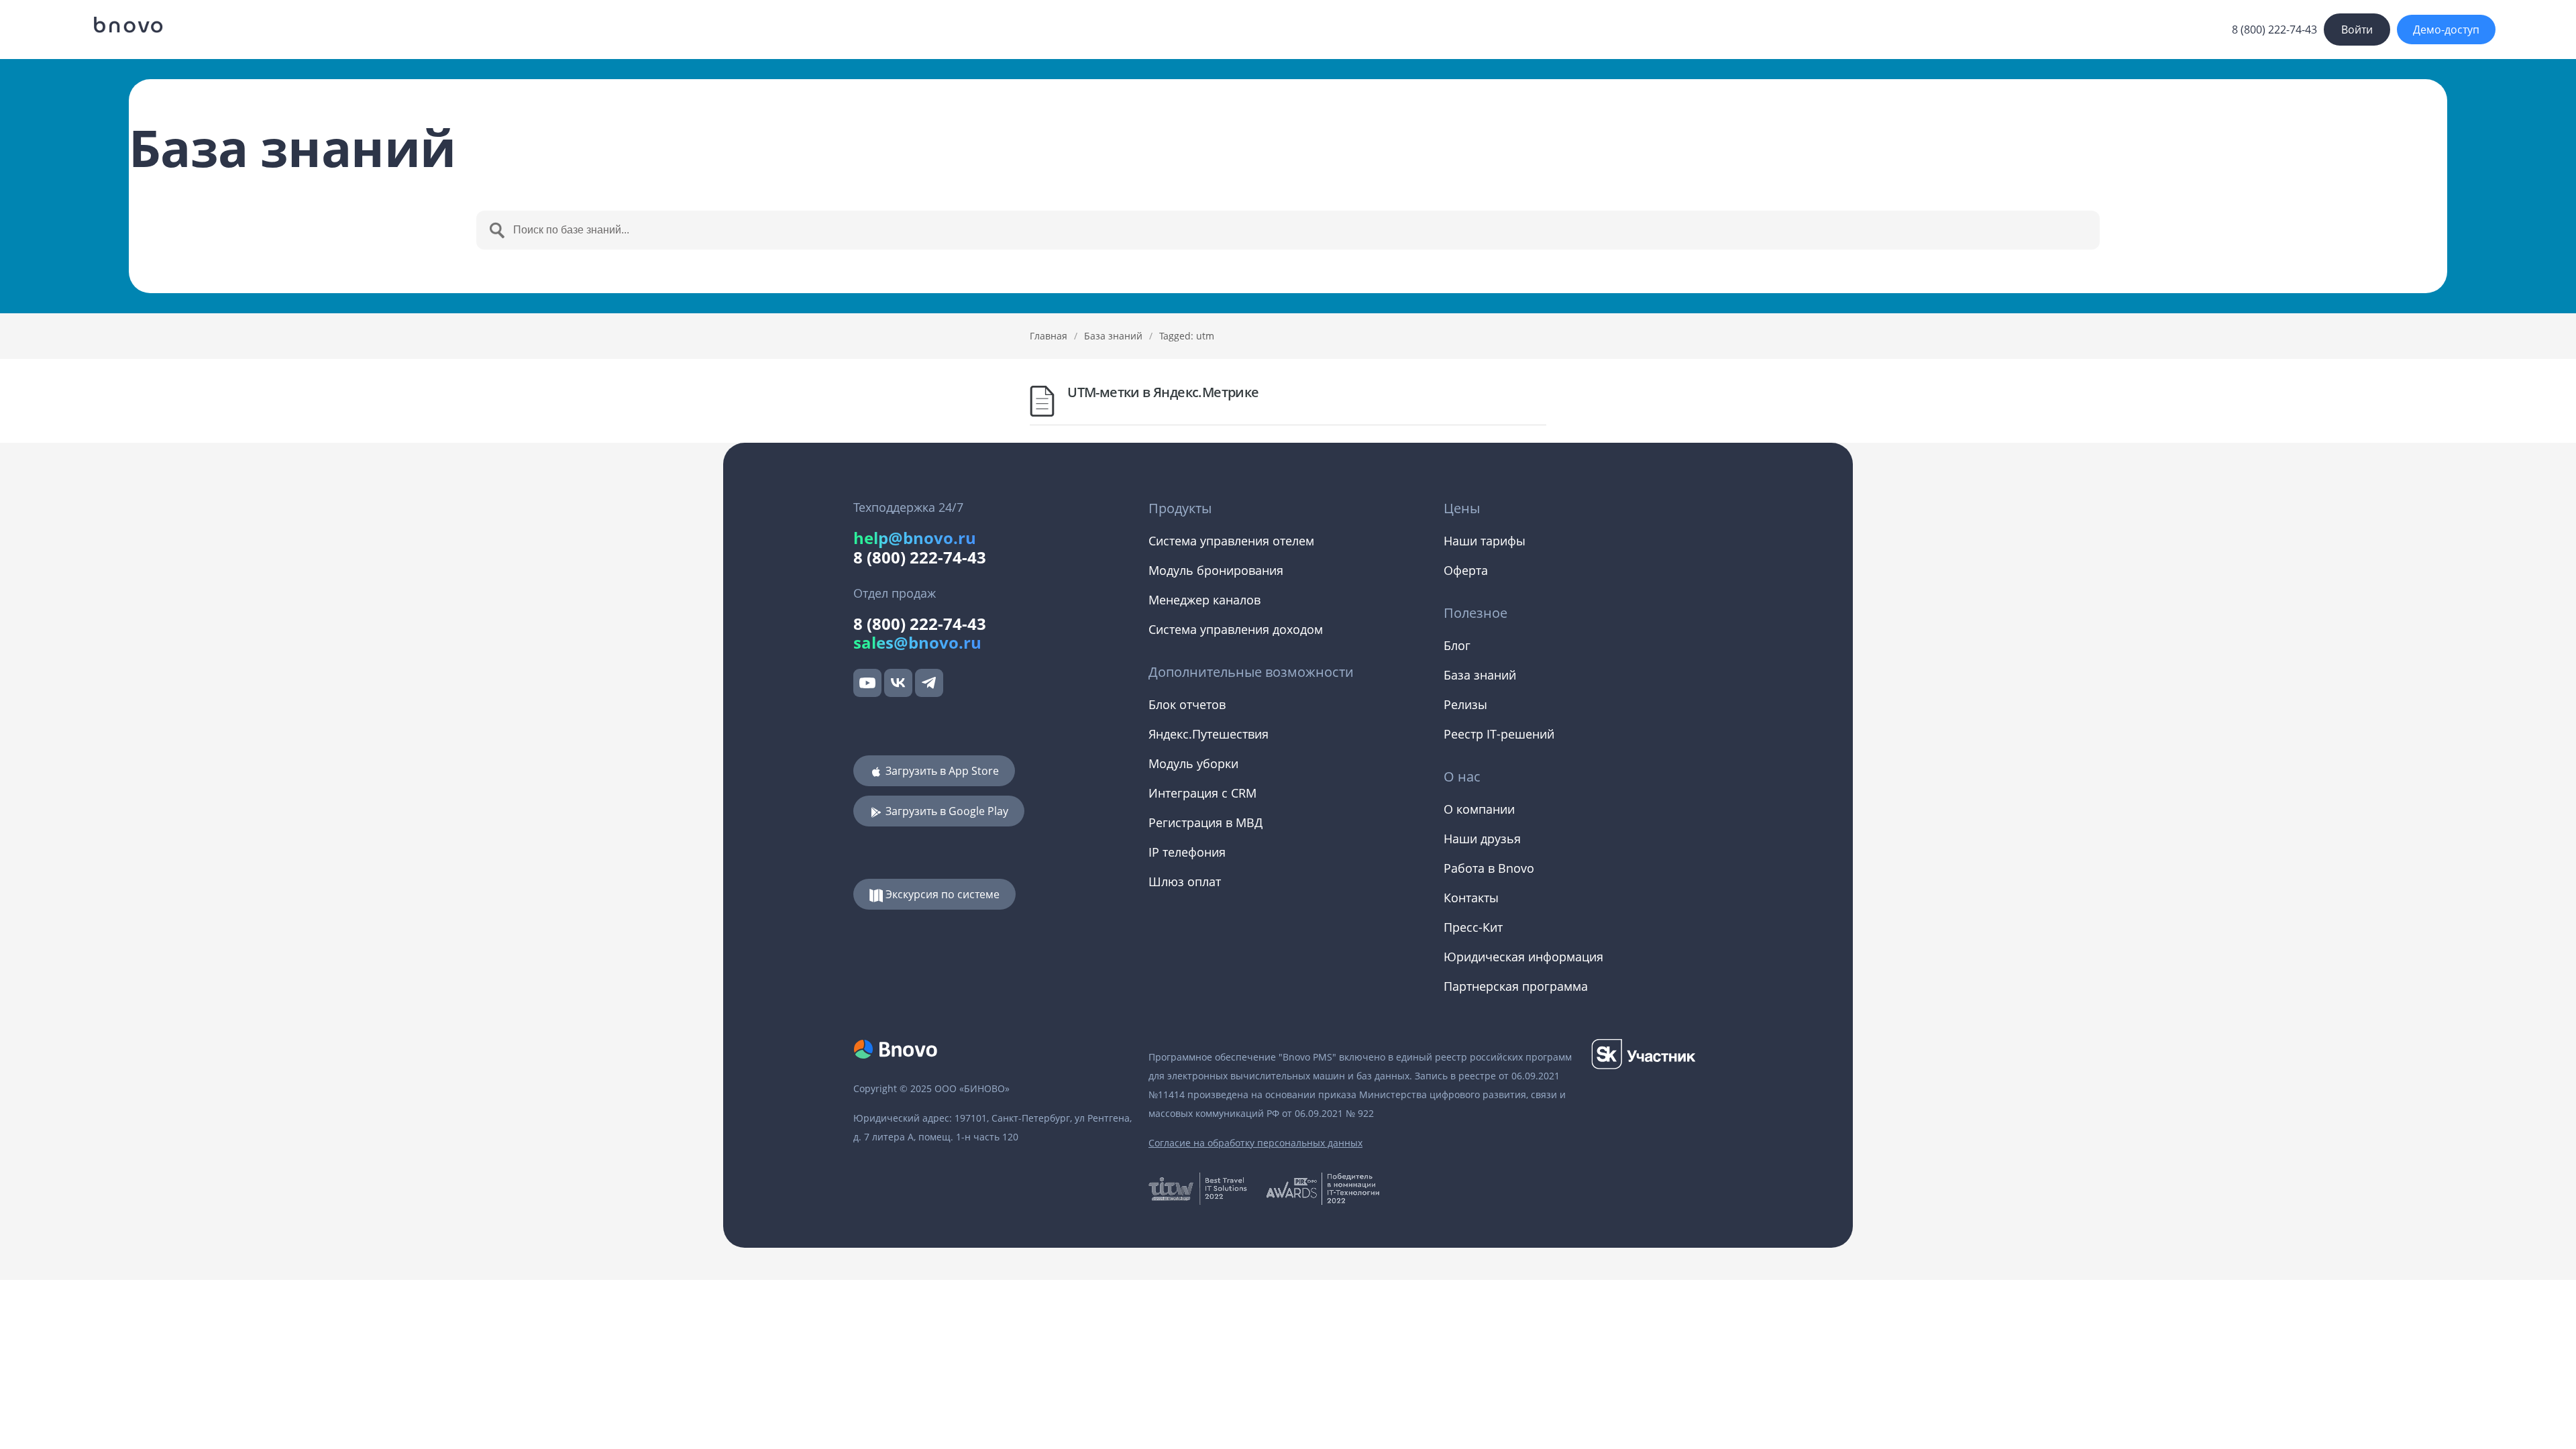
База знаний (1113, 336)
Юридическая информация (1523, 957)
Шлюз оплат (1185, 881)
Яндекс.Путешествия (1209, 734)
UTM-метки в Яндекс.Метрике (1163, 392)
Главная (1049, 336)
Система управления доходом (1236, 629)
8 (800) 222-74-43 (2274, 30)
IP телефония (1187, 852)
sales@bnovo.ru (917, 642)
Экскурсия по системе (941, 894)
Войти (2357, 30)
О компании (1479, 809)
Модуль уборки (1193, 763)
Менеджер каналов (1204, 600)
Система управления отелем (1231, 541)
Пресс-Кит (1473, 927)
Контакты (1471, 898)
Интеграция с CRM (1202, 793)
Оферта (1466, 570)
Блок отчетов (1187, 704)
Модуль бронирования (1216, 570)
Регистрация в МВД (1205, 822)
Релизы (1465, 704)
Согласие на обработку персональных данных (1255, 1143)
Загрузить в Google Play (946, 811)
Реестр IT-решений (1499, 734)
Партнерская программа (1516, 986)
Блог (1457, 645)
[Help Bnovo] (127, 25)
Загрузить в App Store (941, 771)
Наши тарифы (1485, 541)
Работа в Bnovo (1489, 868)
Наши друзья (1482, 839)
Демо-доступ (2446, 30)
